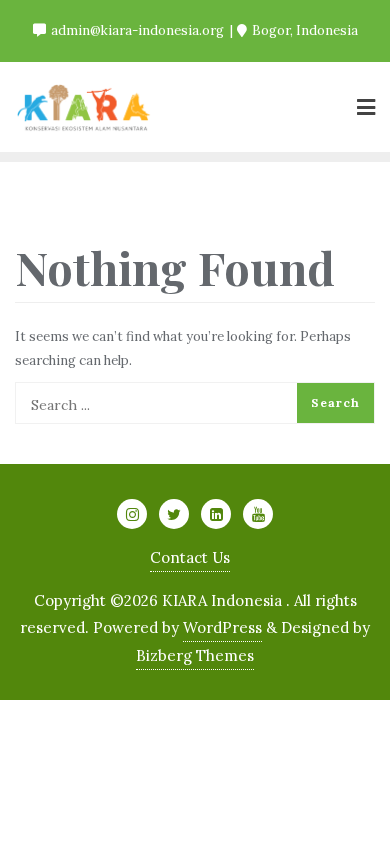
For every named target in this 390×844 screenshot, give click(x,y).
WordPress (222, 627)
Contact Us (190, 557)
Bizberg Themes (195, 655)
